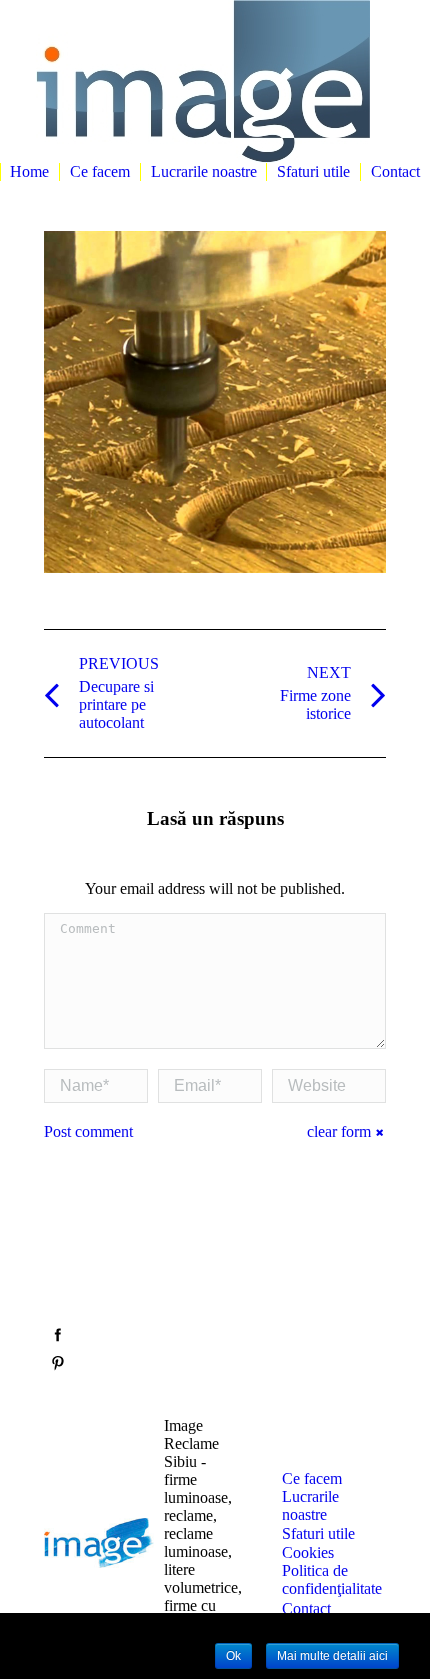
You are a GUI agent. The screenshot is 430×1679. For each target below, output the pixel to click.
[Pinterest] (58, 1363)
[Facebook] (58, 1335)
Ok (233, 1656)
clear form (339, 1131)
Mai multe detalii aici (332, 1656)
